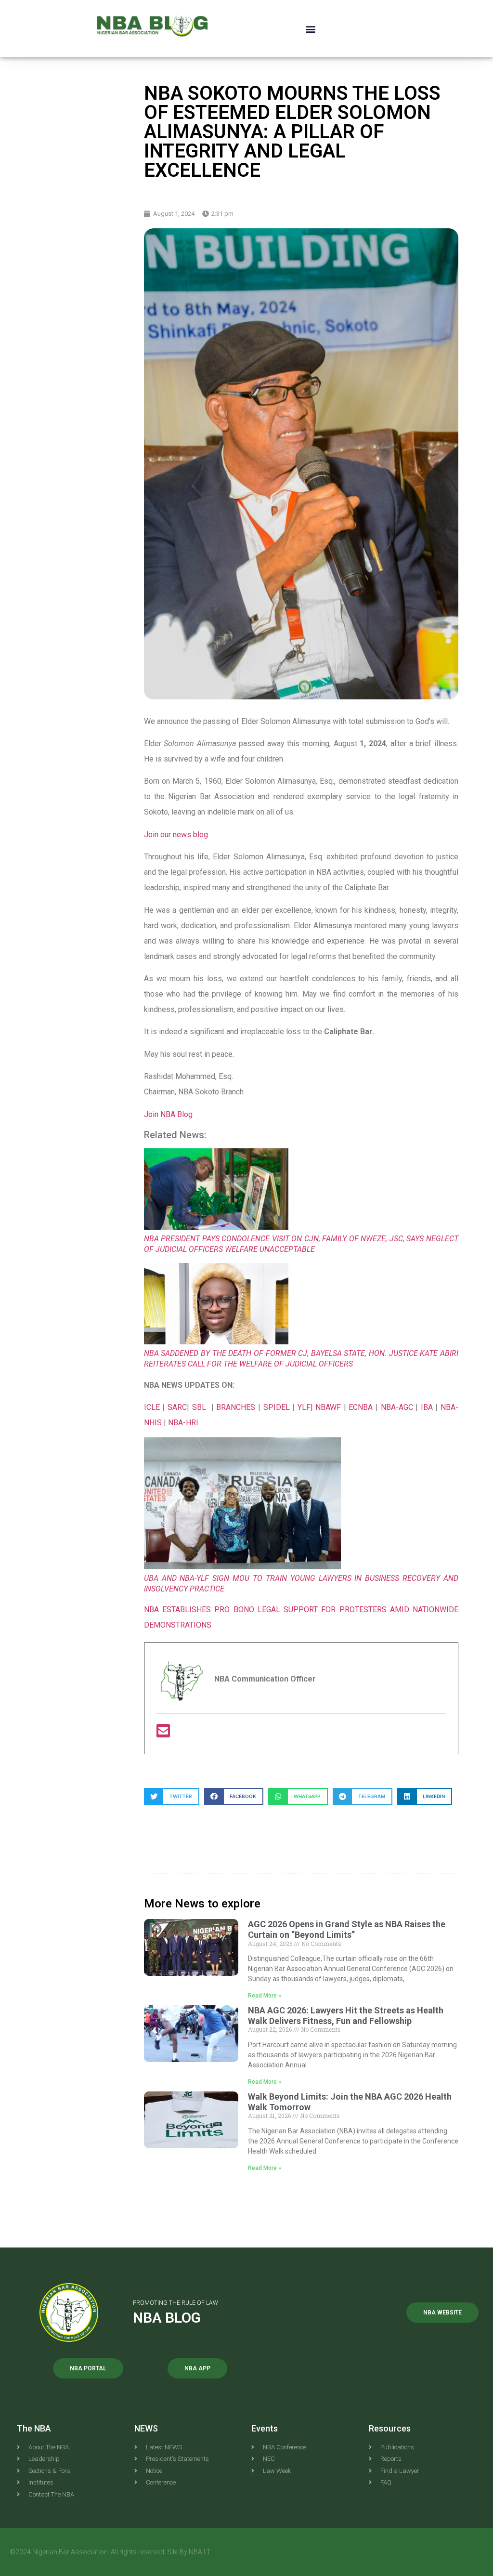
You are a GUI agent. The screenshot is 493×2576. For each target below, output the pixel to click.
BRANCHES (237, 1407)
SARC (177, 1407)
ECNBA (362, 1407)
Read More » (265, 1996)
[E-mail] (163, 1734)
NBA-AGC (397, 1407)
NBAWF (330, 1407)
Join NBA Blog (168, 1114)
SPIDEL (278, 1407)
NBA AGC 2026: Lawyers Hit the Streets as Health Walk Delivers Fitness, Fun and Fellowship (346, 2016)
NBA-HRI (183, 1423)
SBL (201, 1407)
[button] (310, 29)
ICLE (152, 1407)
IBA (428, 1407)
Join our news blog (176, 835)
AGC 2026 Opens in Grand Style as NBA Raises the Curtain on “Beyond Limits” (347, 1929)
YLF (304, 1407)
